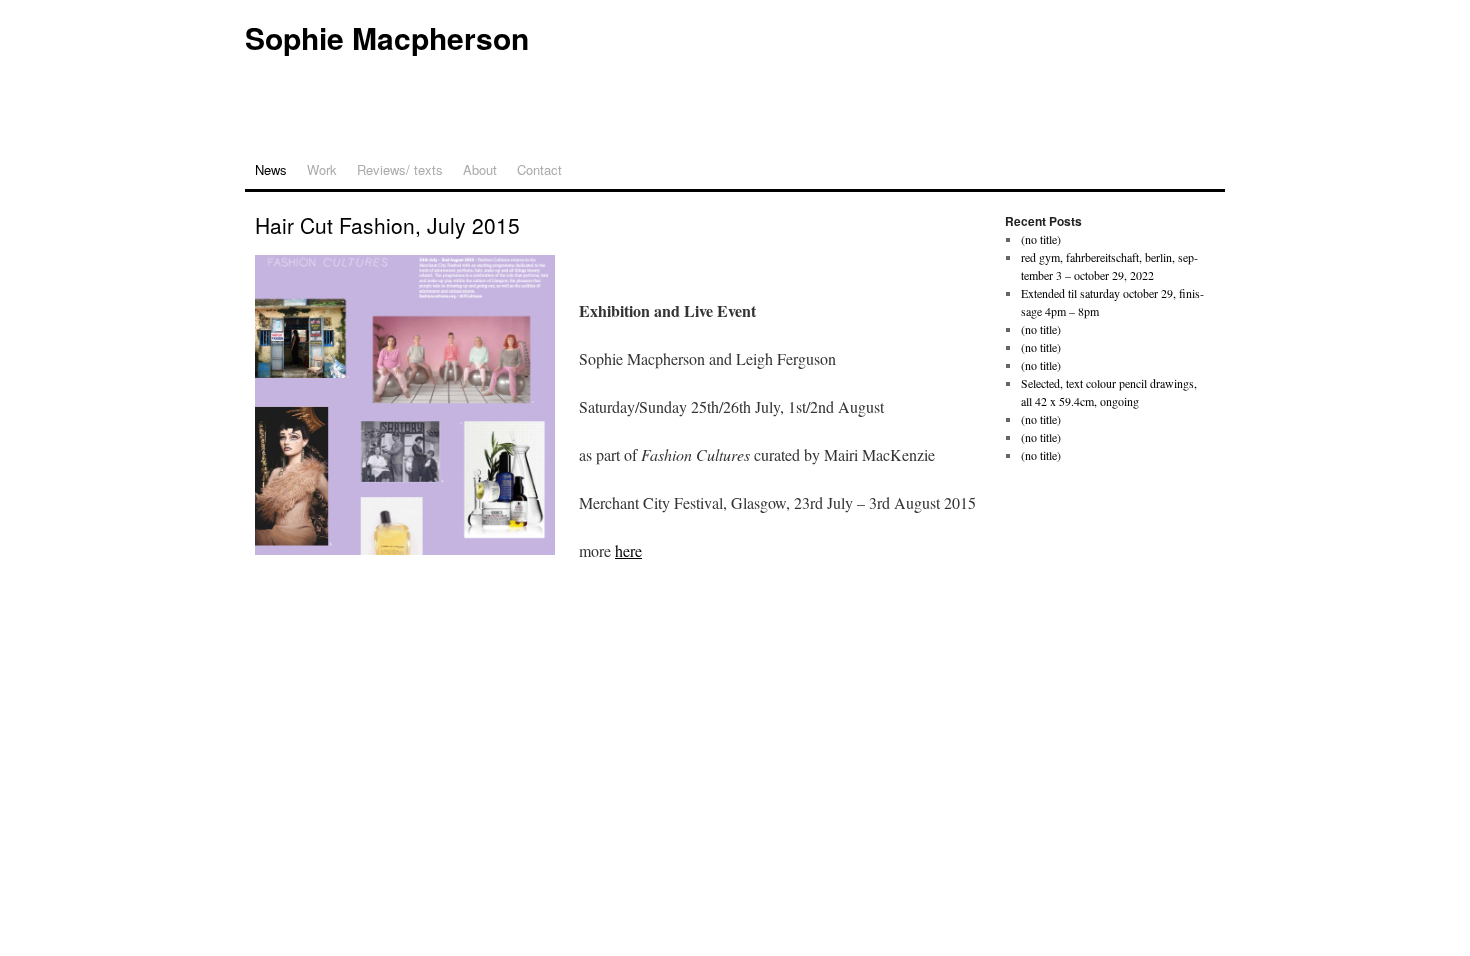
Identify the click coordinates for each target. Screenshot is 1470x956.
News (271, 169)
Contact (539, 169)
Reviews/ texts (400, 169)
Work (322, 169)
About (480, 169)
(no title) (1041, 239)
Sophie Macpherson (387, 37)
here (628, 550)
